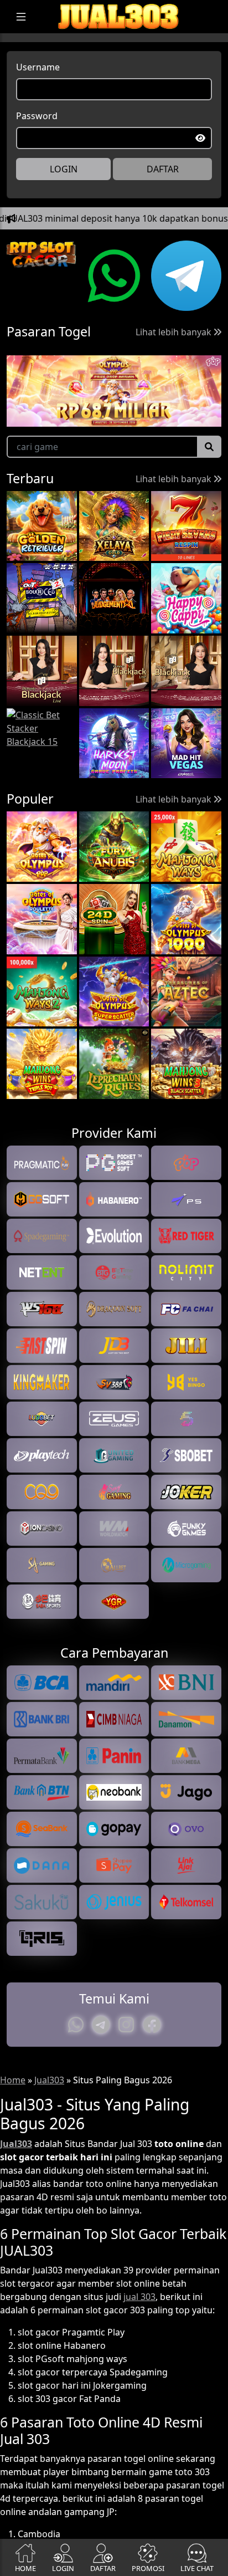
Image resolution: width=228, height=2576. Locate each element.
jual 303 (139, 2297)
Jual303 (49, 2080)
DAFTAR (163, 169)
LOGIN (64, 169)
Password (37, 116)
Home (13, 2080)
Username (38, 67)
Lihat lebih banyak (175, 332)
